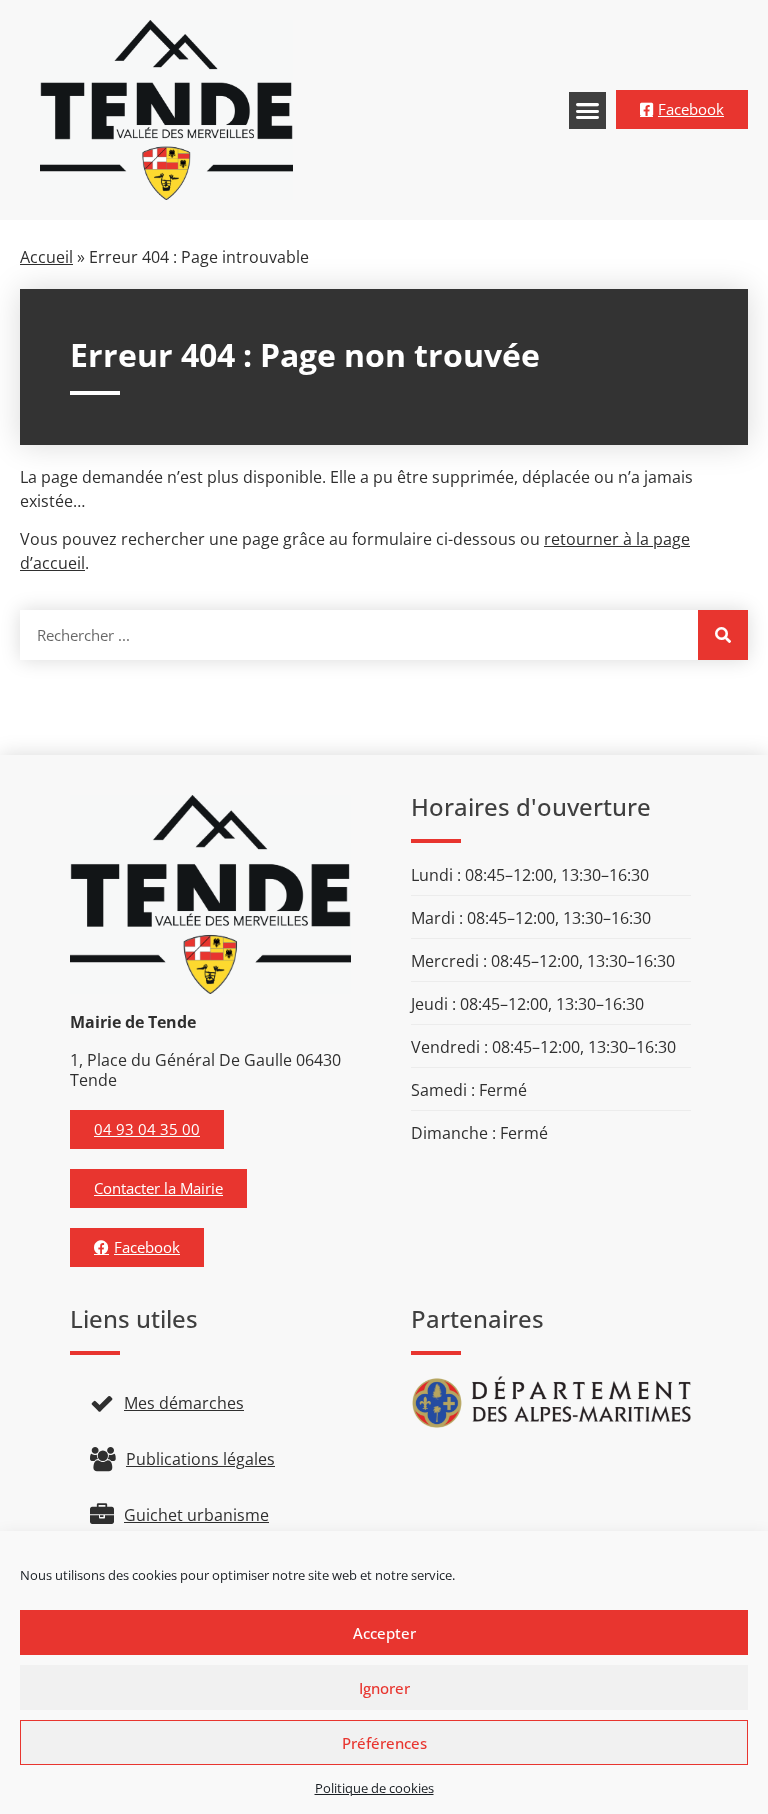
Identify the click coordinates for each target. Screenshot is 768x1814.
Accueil (46, 257)
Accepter (384, 1633)
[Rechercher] (723, 635)
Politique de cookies (374, 1788)
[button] (588, 111)
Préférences (384, 1743)
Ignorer (384, 1688)
